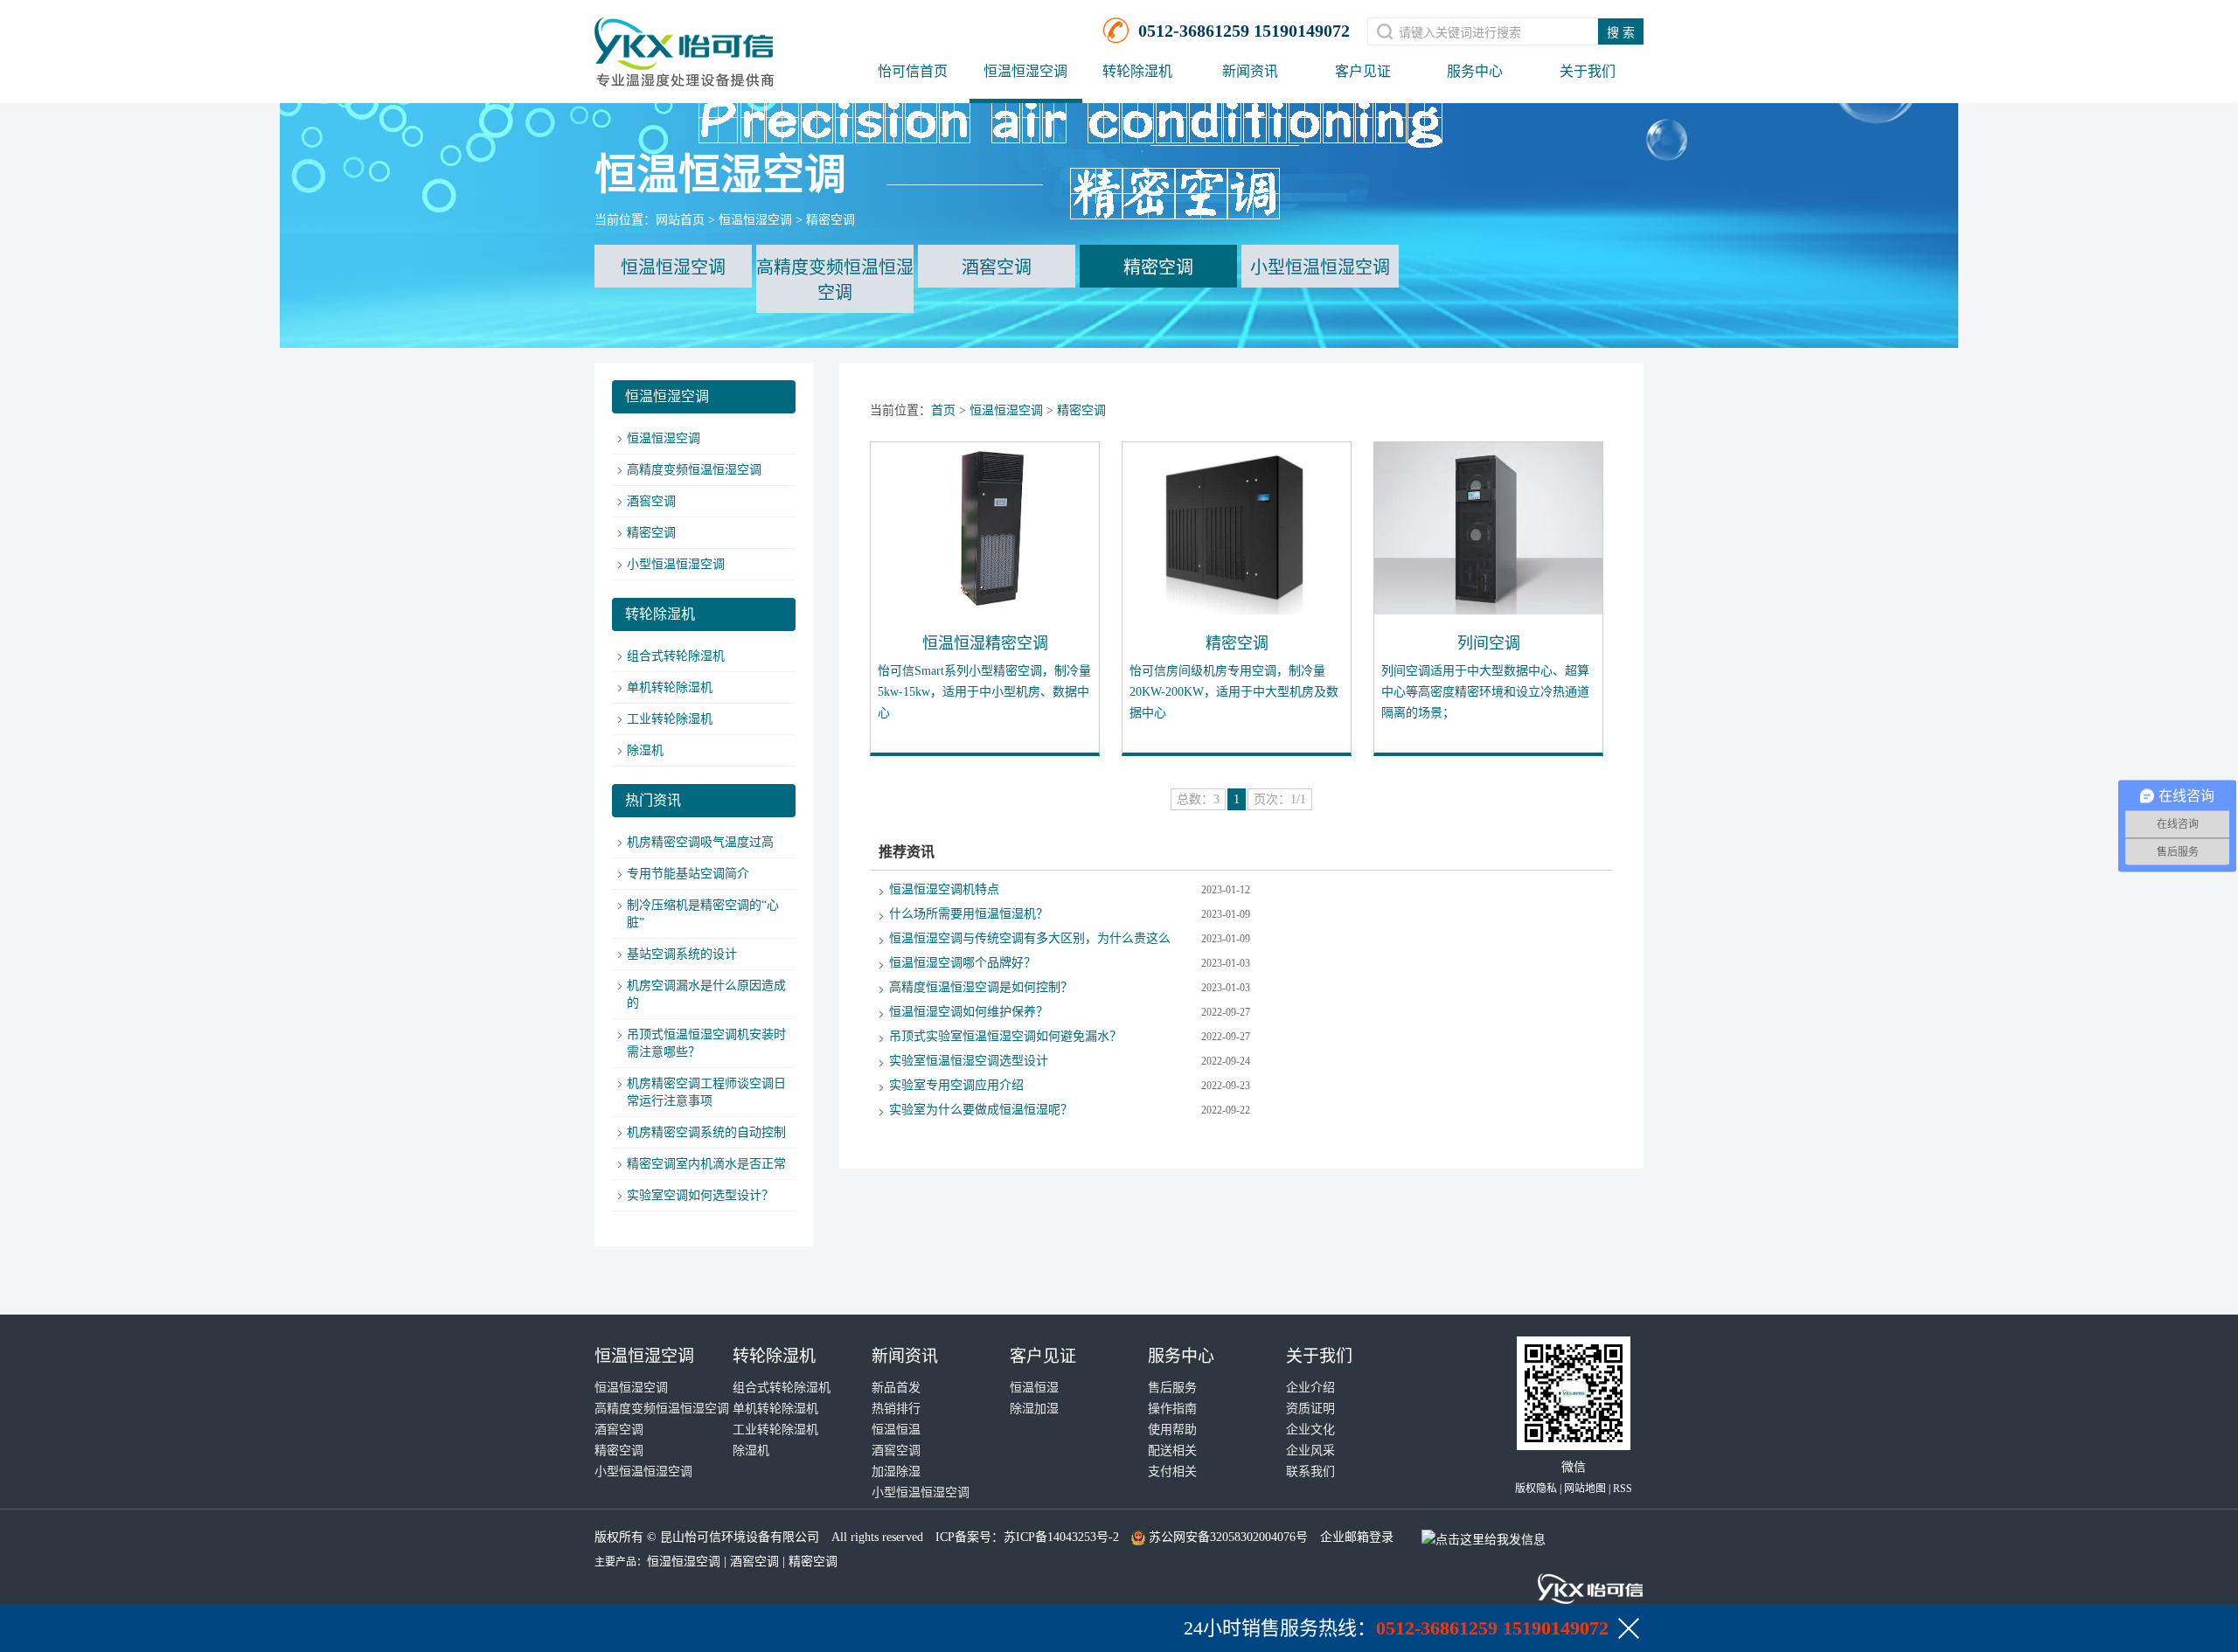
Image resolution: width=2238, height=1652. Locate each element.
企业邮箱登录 (1357, 1537)
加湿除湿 (896, 1472)
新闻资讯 (1250, 71)
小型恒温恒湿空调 (1320, 267)
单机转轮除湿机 (670, 687)
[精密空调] (1237, 528)
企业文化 (1310, 1430)
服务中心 (1475, 71)
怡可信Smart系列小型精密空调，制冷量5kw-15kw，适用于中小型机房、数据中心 (984, 692)
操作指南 (1172, 1409)
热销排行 (896, 1409)
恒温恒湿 (1034, 1388)
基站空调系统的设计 (682, 954)
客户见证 (1363, 71)
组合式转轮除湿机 (676, 656)
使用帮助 (1172, 1430)
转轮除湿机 (1137, 71)
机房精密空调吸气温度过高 (700, 842)
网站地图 (1585, 1489)
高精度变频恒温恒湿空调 (835, 280)
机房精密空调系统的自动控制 (706, 1132)
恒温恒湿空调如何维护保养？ (969, 1012)
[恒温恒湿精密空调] (986, 528)
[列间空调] (1489, 528)
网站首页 (680, 220)
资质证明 (1310, 1409)
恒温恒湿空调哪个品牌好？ (963, 963)
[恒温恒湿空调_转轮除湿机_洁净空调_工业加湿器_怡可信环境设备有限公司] (685, 45)
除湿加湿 (1034, 1409)
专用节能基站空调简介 (688, 874)
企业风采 (1310, 1451)
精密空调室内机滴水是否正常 (706, 1164)
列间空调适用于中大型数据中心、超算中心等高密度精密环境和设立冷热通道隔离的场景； (1485, 692)
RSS (1623, 1489)
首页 (943, 410)
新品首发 (896, 1388)
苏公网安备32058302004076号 (1228, 1537)
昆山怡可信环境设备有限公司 (740, 1537)
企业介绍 (1310, 1388)
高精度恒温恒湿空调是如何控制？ (981, 987)
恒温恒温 (896, 1430)
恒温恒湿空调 (1025, 71)
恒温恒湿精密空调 (985, 643)
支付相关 (1172, 1472)
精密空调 (831, 220)
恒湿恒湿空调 (684, 1562)
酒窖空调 (997, 267)
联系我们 (1310, 1472)
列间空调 (1489, 643)
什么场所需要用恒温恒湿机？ (969, 914)
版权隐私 (1536, 1489)
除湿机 (645, 750)
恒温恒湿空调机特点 (944, 889)
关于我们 (1588, 71)
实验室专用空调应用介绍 (956, 1085)
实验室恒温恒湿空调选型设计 (969, 1061)
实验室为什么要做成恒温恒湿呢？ (981, 1110)
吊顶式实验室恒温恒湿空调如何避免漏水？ (1005, 1036)
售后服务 (1172, 1388)
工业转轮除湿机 (670, 719)
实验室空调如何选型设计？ (700, 1195)
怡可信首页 (913, 71)
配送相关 (1172, 1451)
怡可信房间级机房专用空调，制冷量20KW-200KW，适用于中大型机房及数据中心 (1234, 692)
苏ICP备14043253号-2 (1061, 1537)
